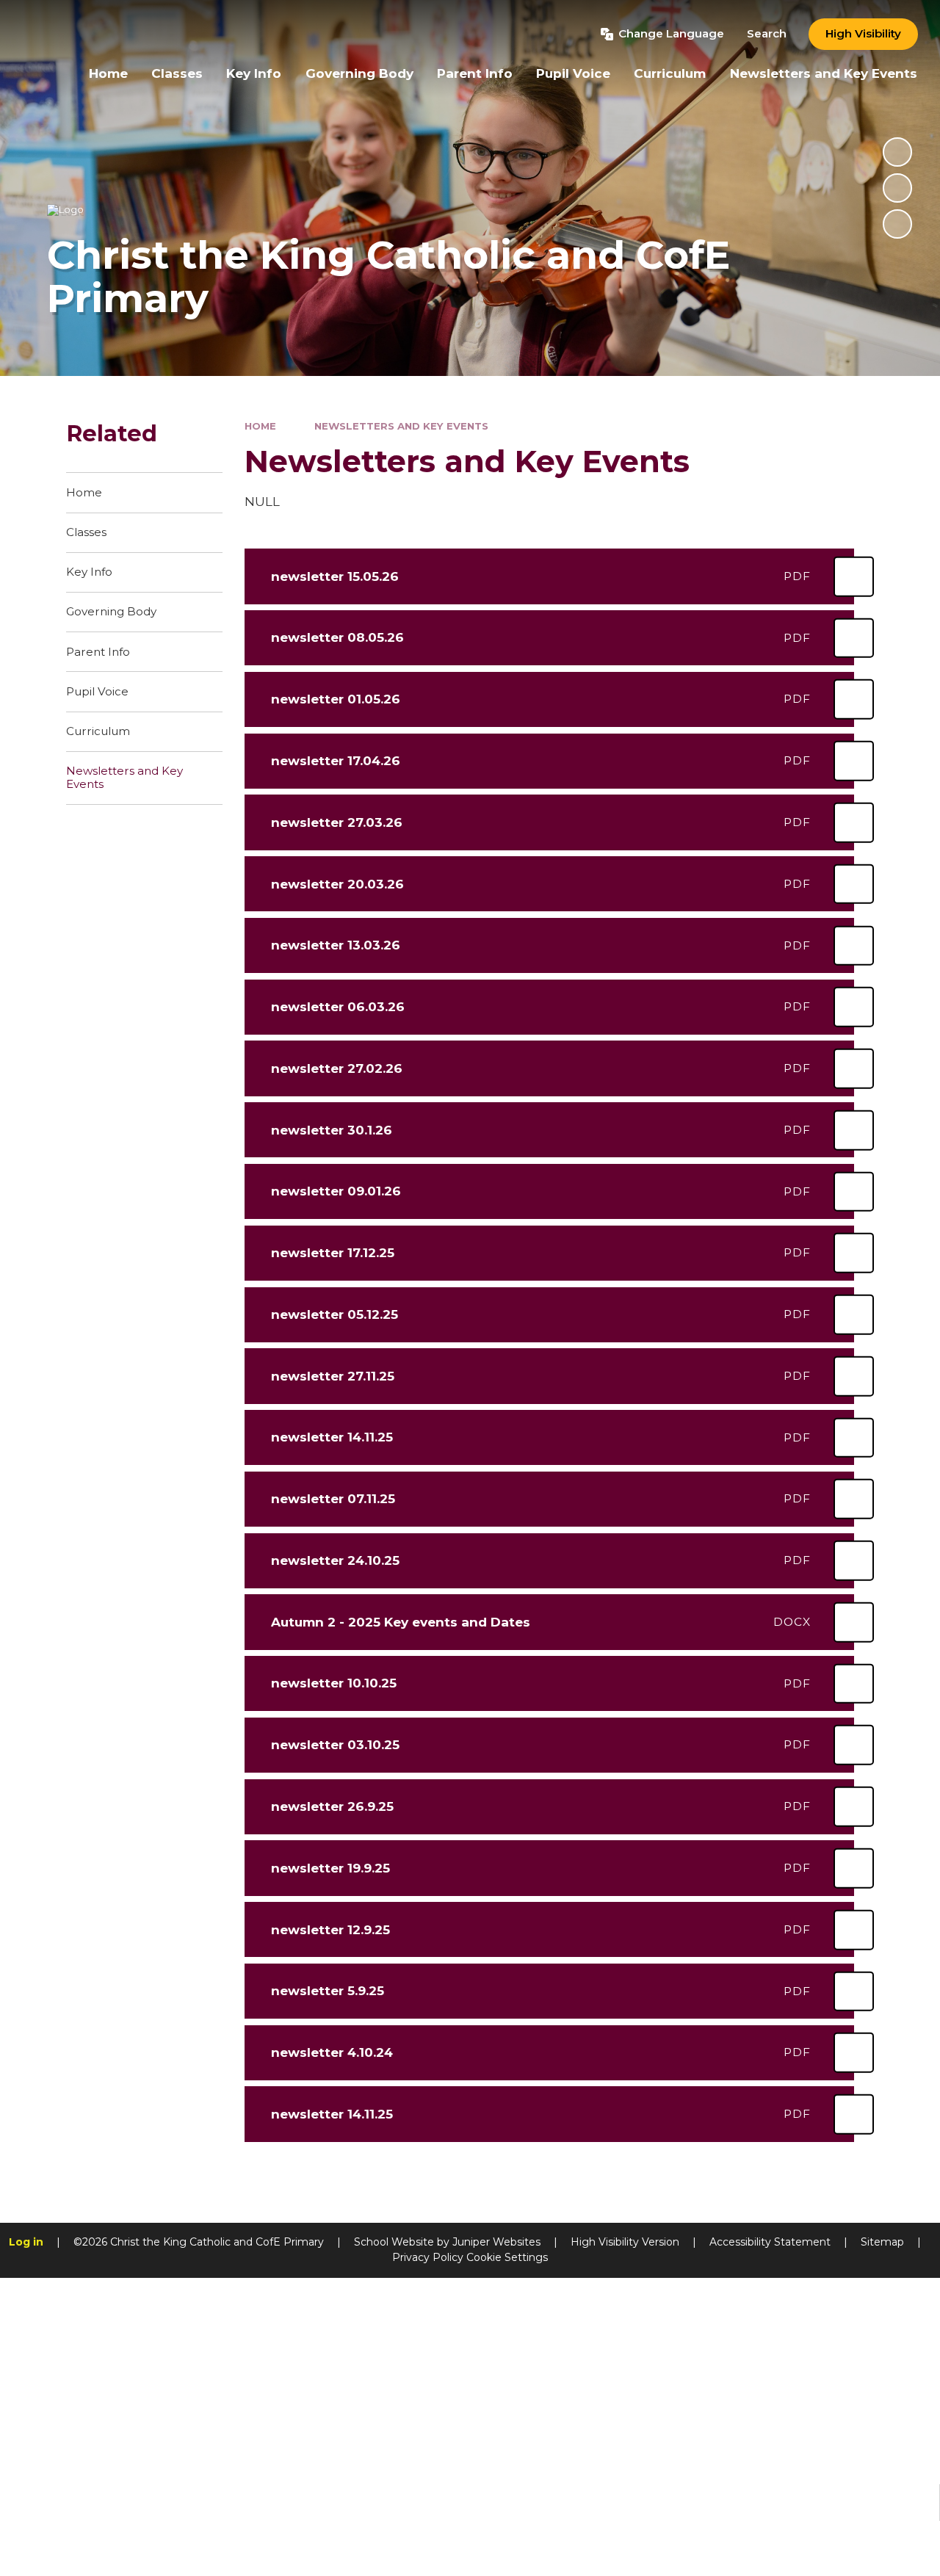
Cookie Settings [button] (507, 2257)
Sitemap (882, 2242)
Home (260, 426)
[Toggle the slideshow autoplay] (897, 152)
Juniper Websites (496, 2242)
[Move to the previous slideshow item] (897, 188)
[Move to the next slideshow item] (897, 224)
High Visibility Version (625, 2242)
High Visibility (863, 33)
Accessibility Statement (770, 2242)
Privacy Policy (428, 2257)
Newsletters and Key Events (401, 426)
